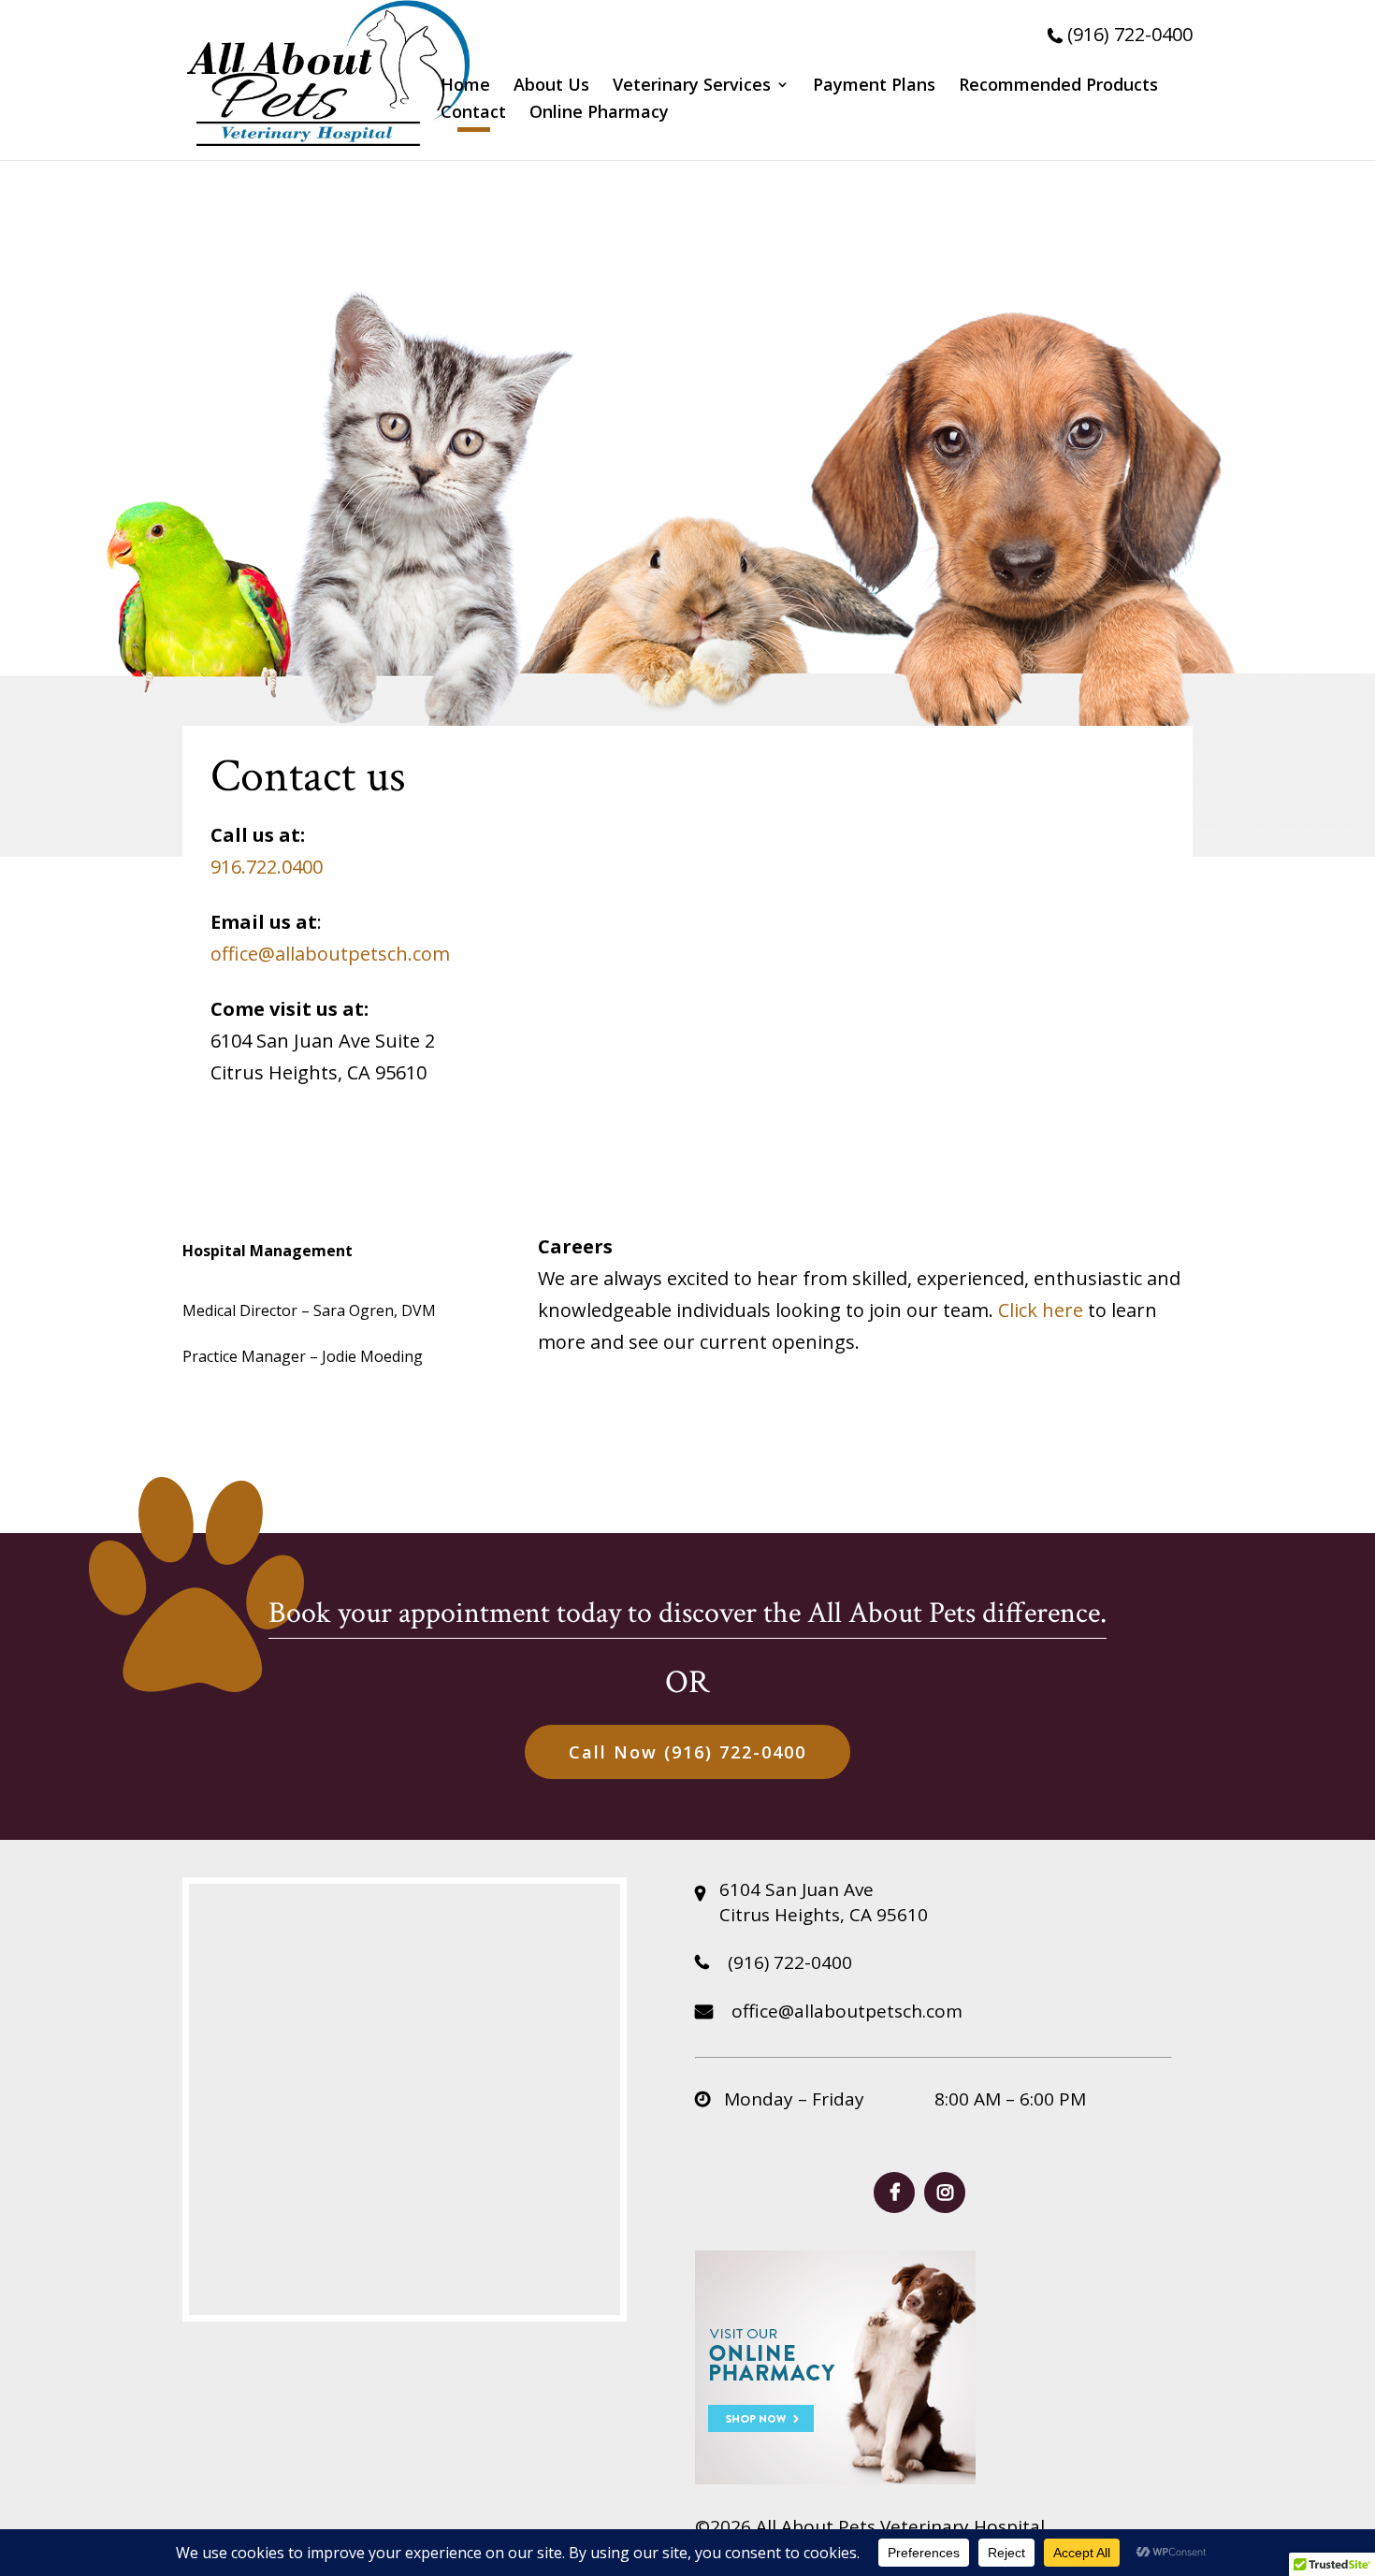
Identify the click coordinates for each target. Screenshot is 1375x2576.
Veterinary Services (692, 87)
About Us (551, 87)
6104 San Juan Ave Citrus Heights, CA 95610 (824, 1902)
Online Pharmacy (599, 114)
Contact (473, 114)
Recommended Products (1058, 87)
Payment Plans (874, 87)
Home (465, 87)
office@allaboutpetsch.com (330, 954)
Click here (1041, 1310)
